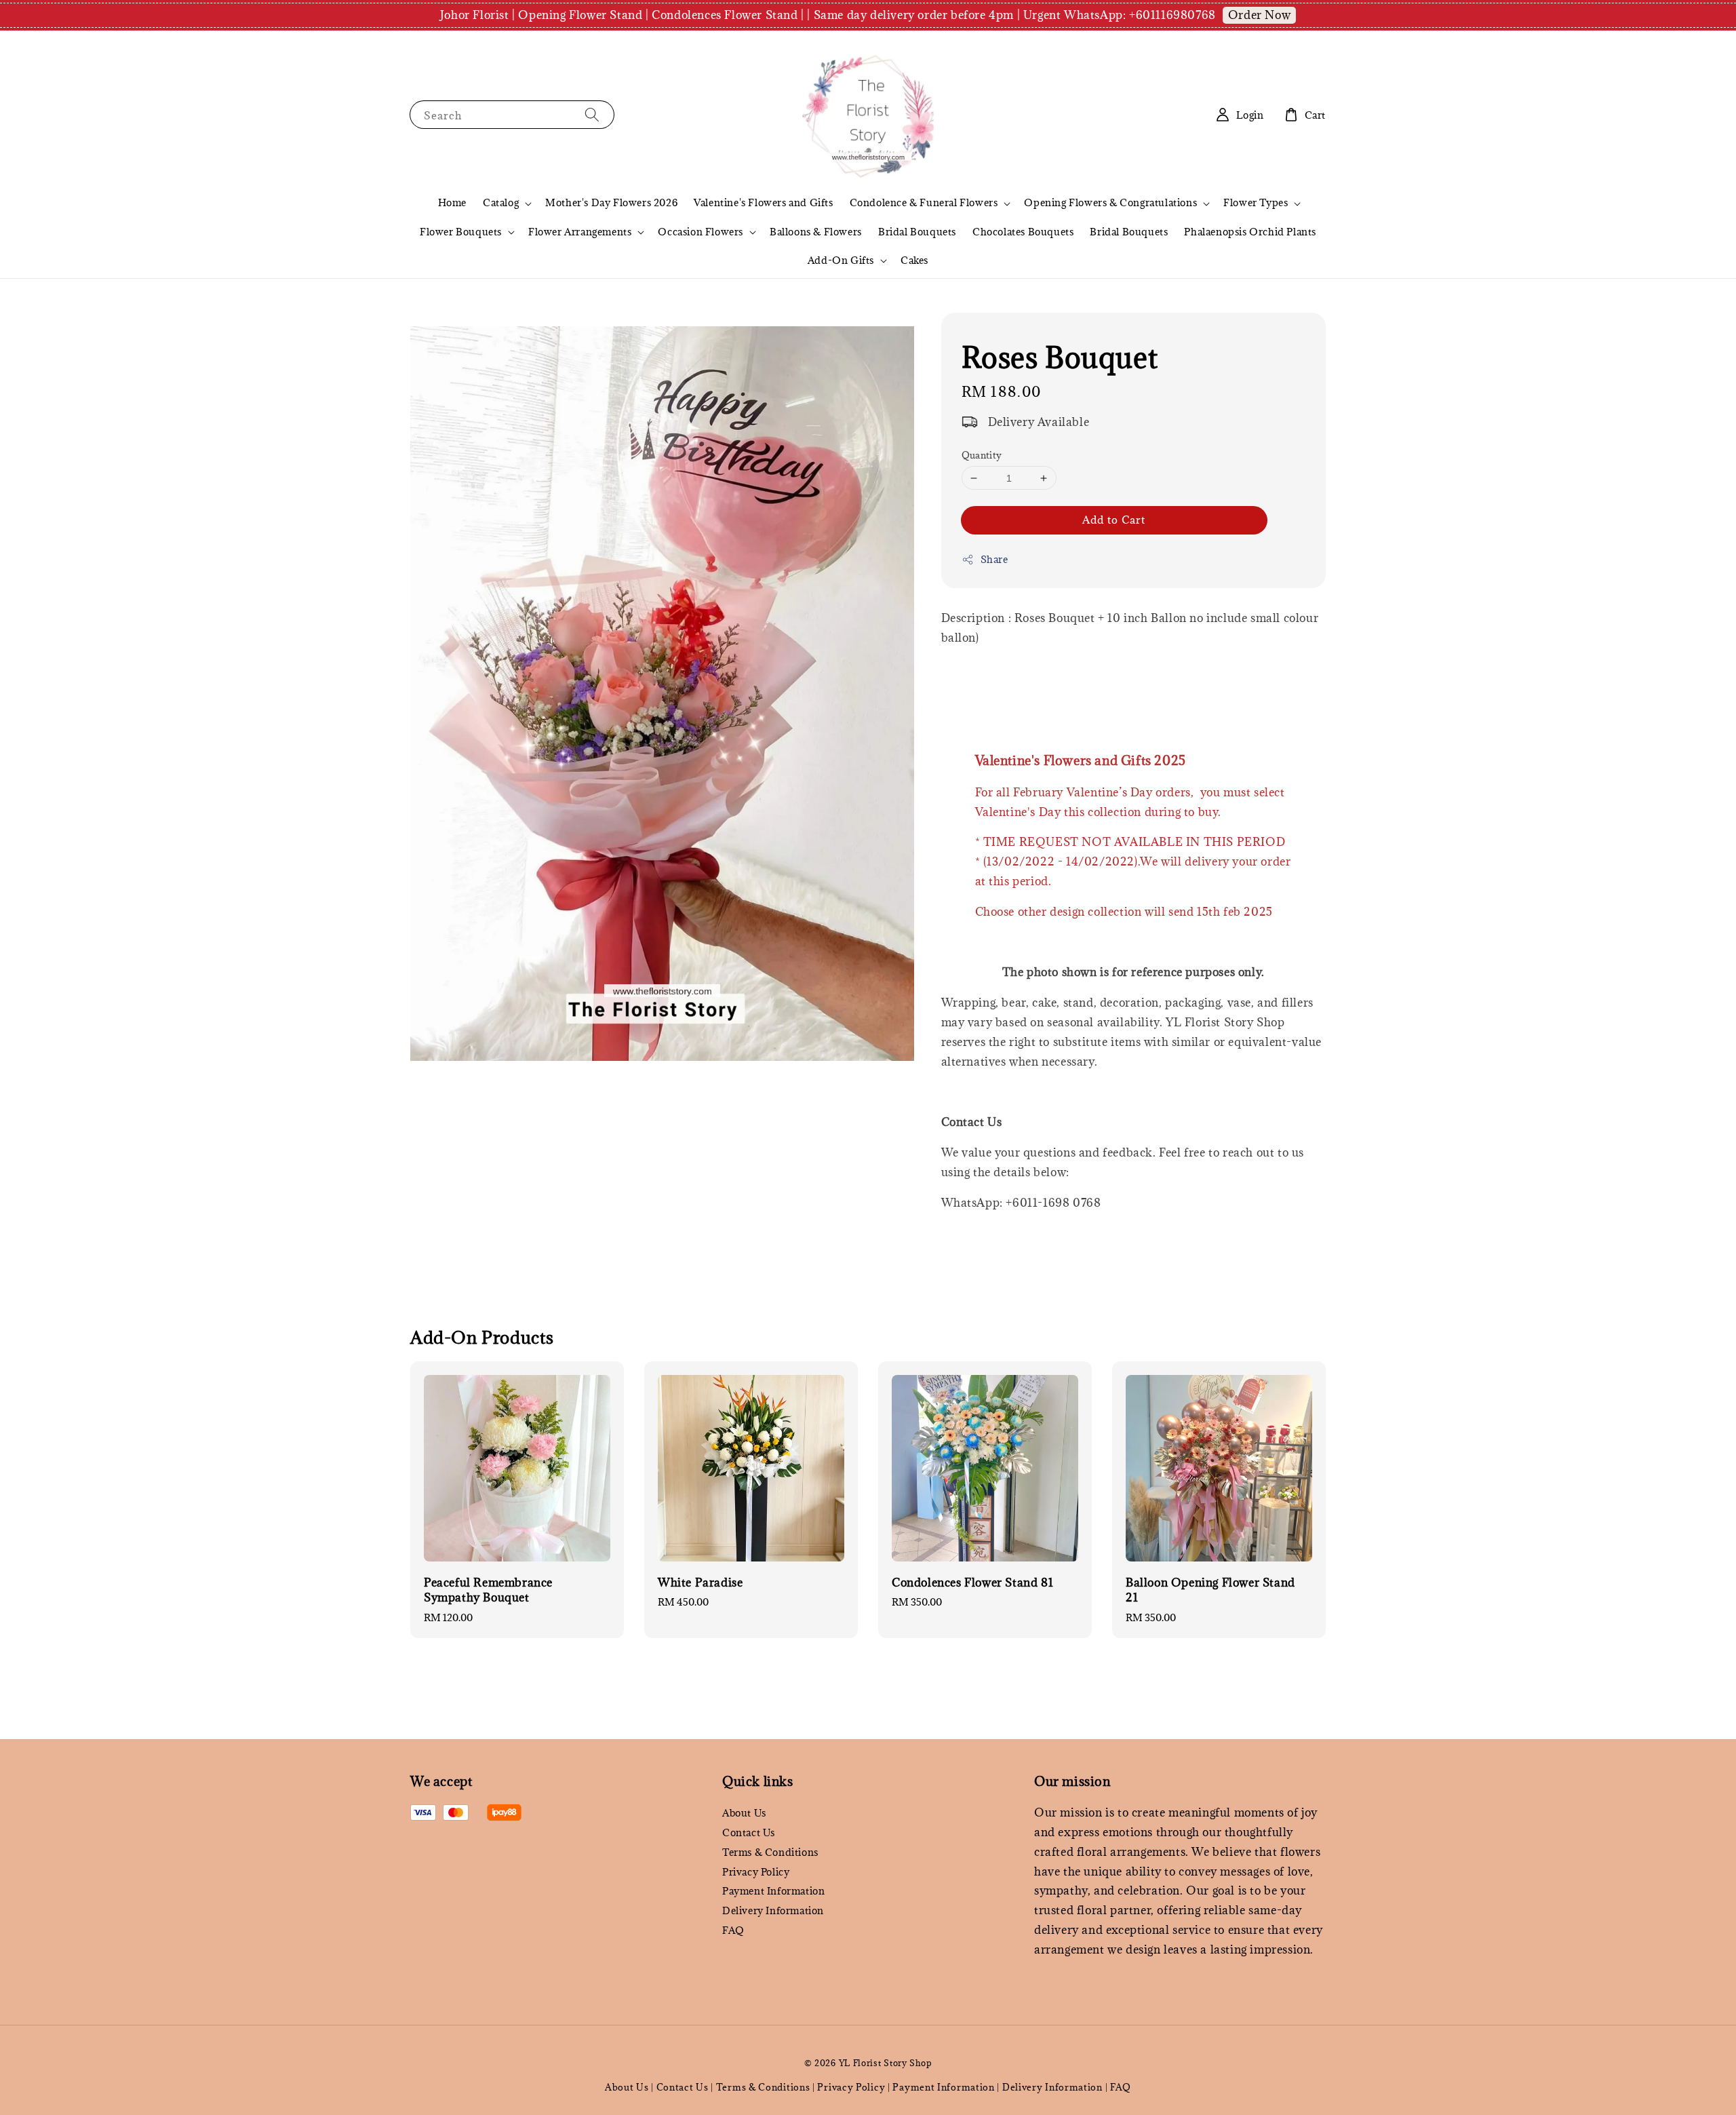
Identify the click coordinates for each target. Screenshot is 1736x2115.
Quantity (982, 455)
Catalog (501, 203)
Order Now (1259, 15)
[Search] (592, 114)
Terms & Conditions (770, 1852)
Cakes (914, 260)
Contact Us (749, 1832)
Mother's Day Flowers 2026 (611, 202)
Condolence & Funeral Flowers (924, 203)
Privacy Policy (756, 1872)
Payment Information (773, 1891)
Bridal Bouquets (917, 232)
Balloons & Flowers (816, 232)
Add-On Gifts (841, 260)
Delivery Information (773, 1910)
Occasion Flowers (701, 232)
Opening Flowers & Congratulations (1110, 203)
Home (452, 202)
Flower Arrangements (580, 232)
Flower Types (1256, 203)
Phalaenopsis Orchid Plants (1250, 232)
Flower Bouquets (461, 232)
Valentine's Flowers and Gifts (763, 202)
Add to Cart (1114, 520)
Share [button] (994, 559)
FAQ (733, 1930)
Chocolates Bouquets (1023, 232)
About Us (744, 1813)
